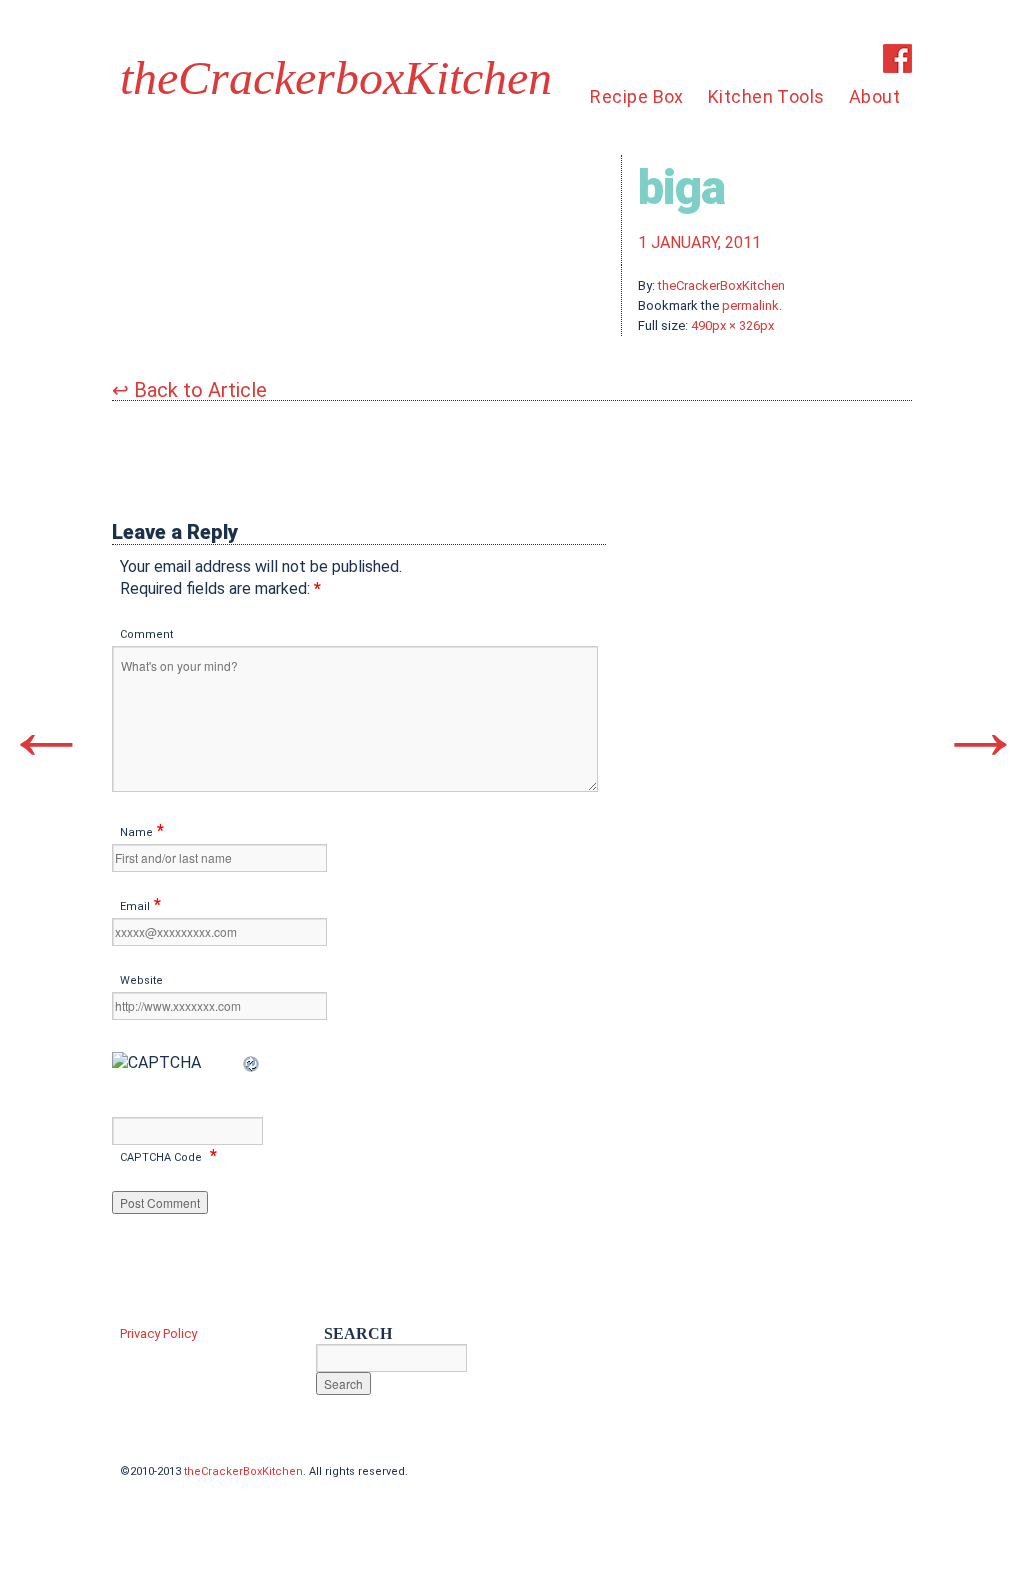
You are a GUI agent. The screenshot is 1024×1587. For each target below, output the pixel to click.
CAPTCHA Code (161, 1157)
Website (141, 980)
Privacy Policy (158, 1333)
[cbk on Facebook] (897, 67)
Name (136, 832)
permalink (750, 305)
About (874, 96)
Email (135, 906)
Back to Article (189, 390)
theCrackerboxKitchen (336, 78)
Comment (146, 634)
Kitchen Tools (766, 96)
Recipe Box (637, 96)
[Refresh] (252, 1062)
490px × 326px (732, 325)
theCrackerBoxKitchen (721, 285)
